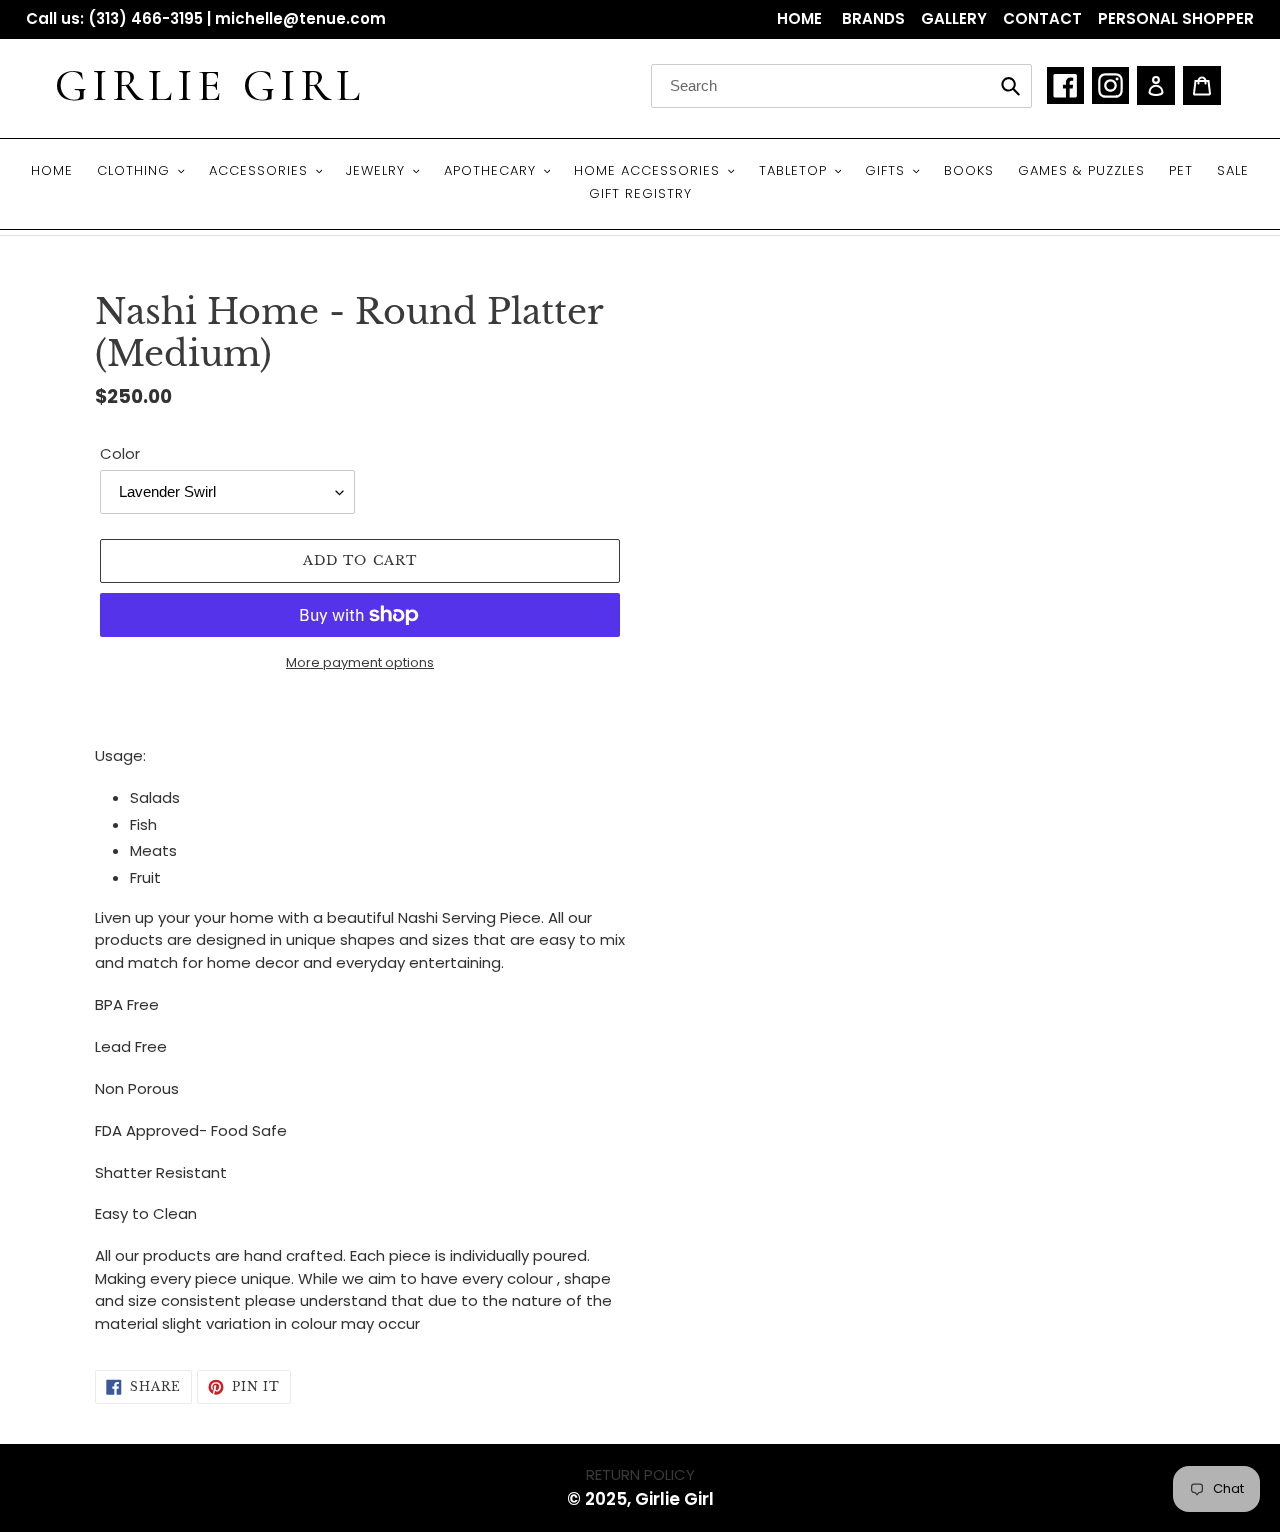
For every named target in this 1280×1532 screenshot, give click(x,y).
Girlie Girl (210, 86)
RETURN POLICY (640, 1474)
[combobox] (841, 86)
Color (120, 453)
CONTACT (1042, 18)
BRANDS (873, 18)
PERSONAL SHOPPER (1176, 18)
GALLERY (954, 18)
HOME (801, 18)
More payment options (360, 662)
